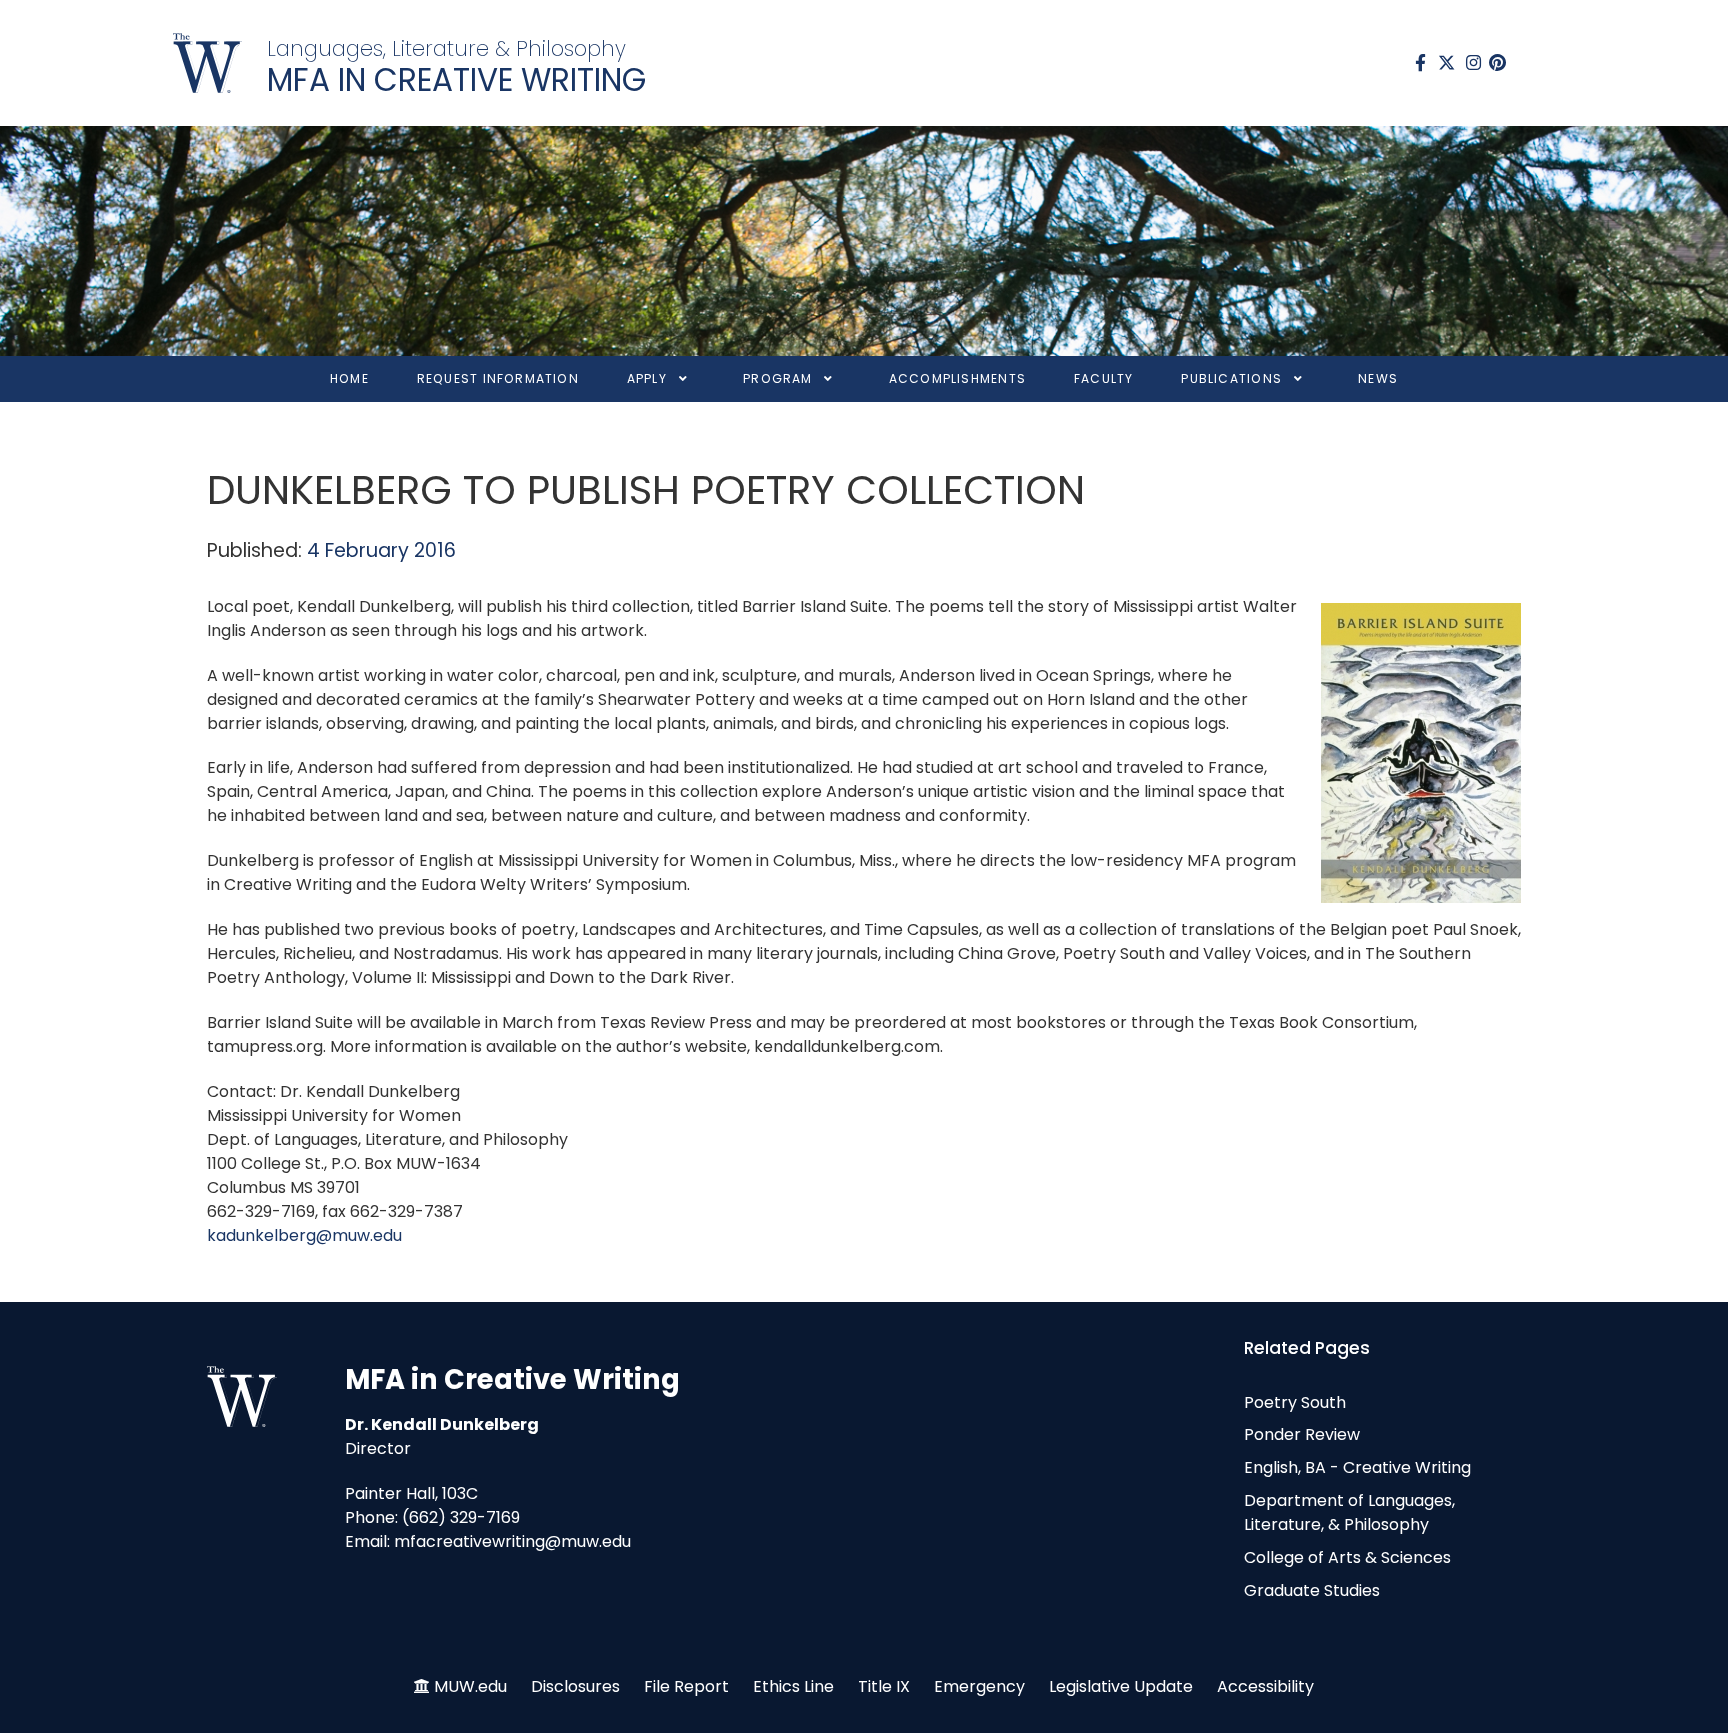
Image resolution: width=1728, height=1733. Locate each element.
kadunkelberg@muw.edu (304, 1235)
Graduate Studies (1312, 1590)
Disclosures (575, 1686)
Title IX (884, 1686)
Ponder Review (1302, 1434)
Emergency (979, 1686)
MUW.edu (470, 1686)
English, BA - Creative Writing (1357, 1467)
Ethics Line (793, 1686)
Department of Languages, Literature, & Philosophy (1349, 1512)
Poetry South (1295, 1402)
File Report (686, 1686)
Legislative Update (1121, 1686)
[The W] (207, 63)
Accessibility (1265, 1686)
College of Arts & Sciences (1347, 1557)
